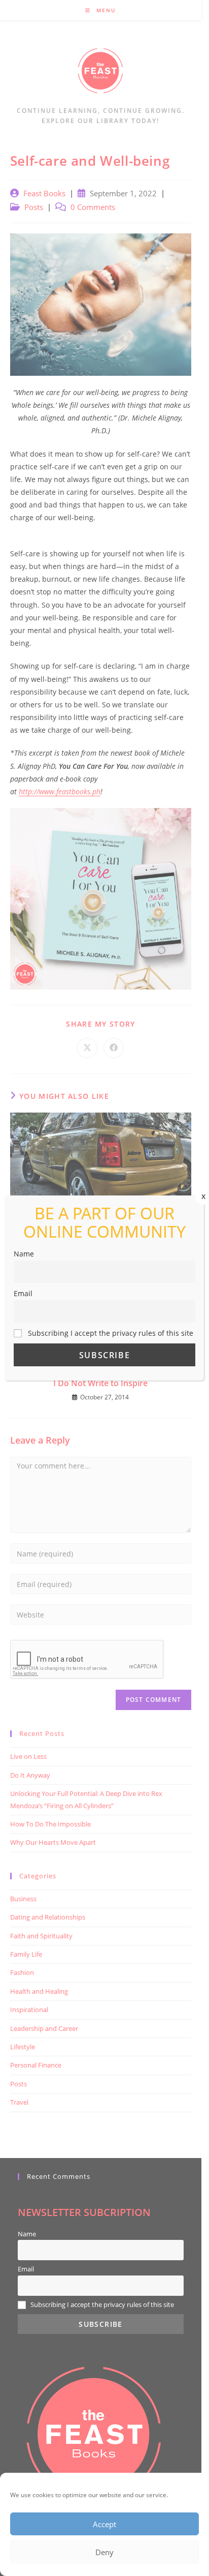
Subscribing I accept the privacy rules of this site (110, 1333)
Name (24, 1254)
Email (23, 1293)
